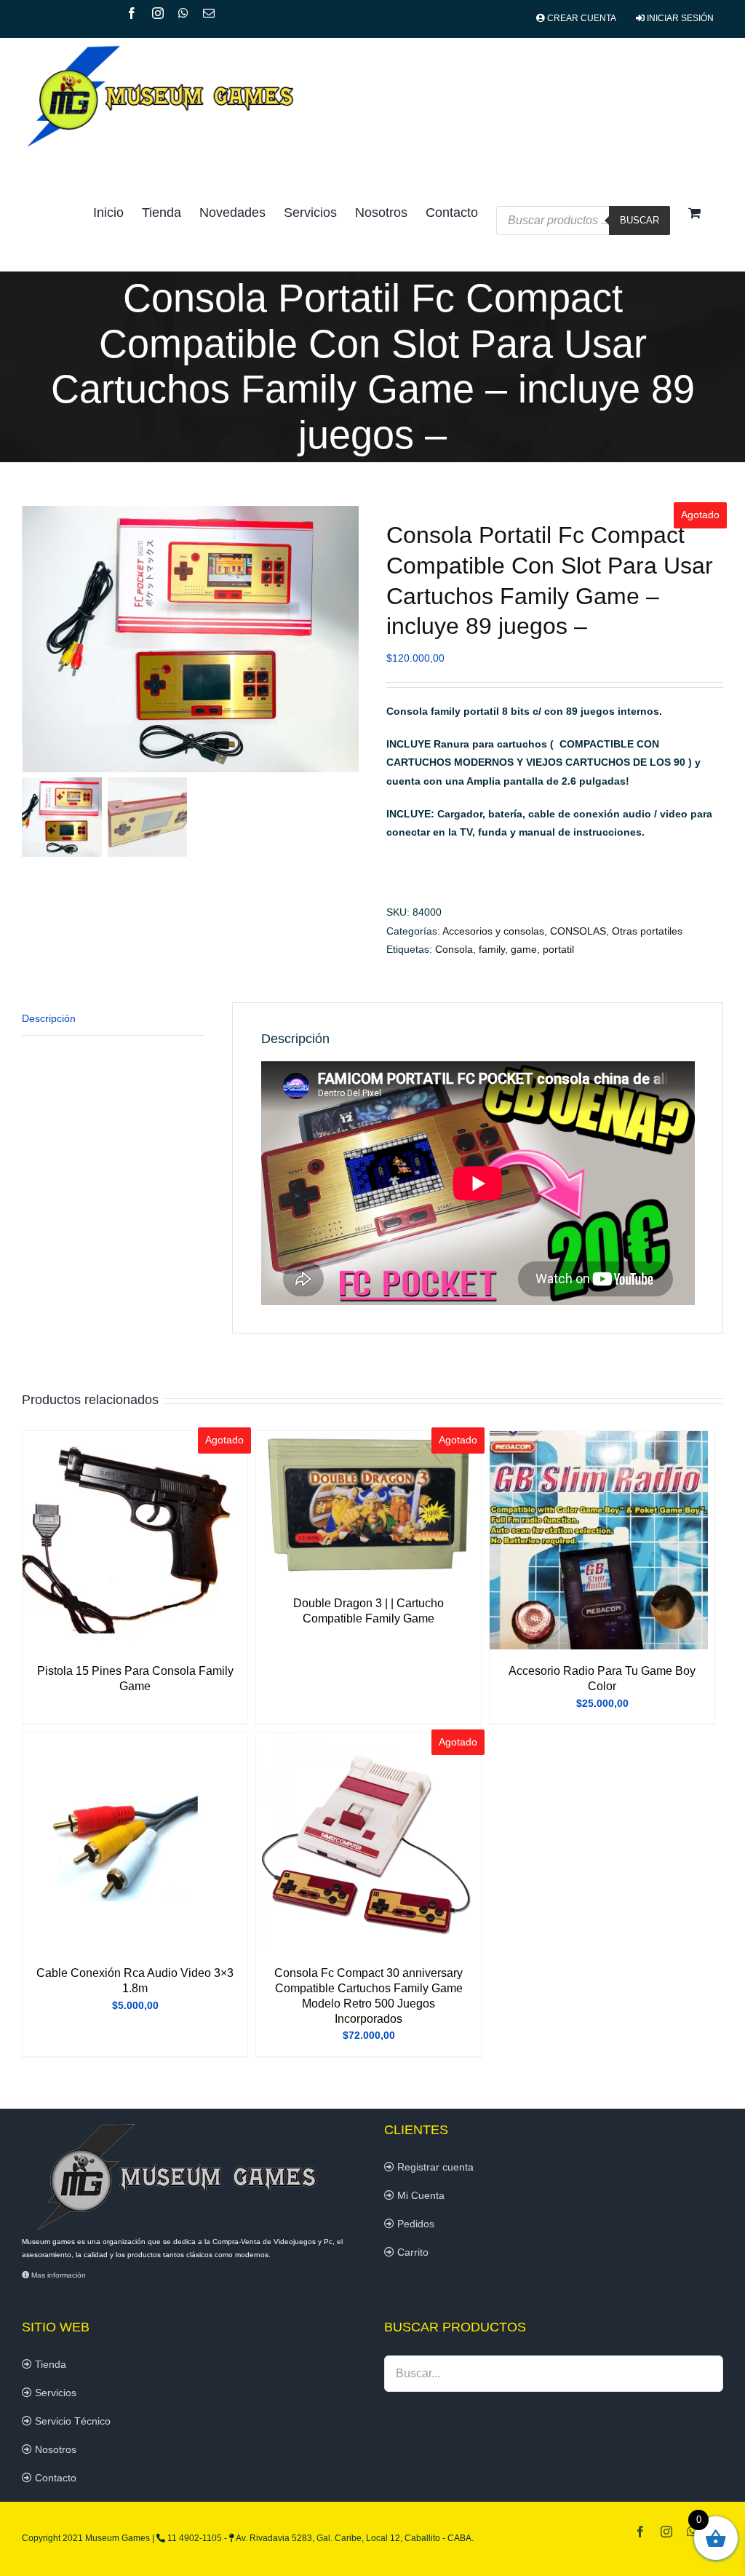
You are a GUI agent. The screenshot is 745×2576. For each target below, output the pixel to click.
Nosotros (54, 2449)
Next (348, 639)
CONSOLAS (578, 931)
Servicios (54, 2393)
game (524, 949)
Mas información (57, 2275)
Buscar (640, 220)
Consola (454, 949)
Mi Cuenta (419, 2195)
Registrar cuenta (434, 2167)
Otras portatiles (647, 931)
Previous (33, 639)
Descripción (49, 1018)
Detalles (132, 1542)
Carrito (411, 2252)
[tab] (113, 1019)
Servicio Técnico (71, 2421)
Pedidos (414, 2224)
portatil (558, 949)
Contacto (54, 2478)
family (492, 949)
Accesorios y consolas (493, 931)
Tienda (49, 2364)
